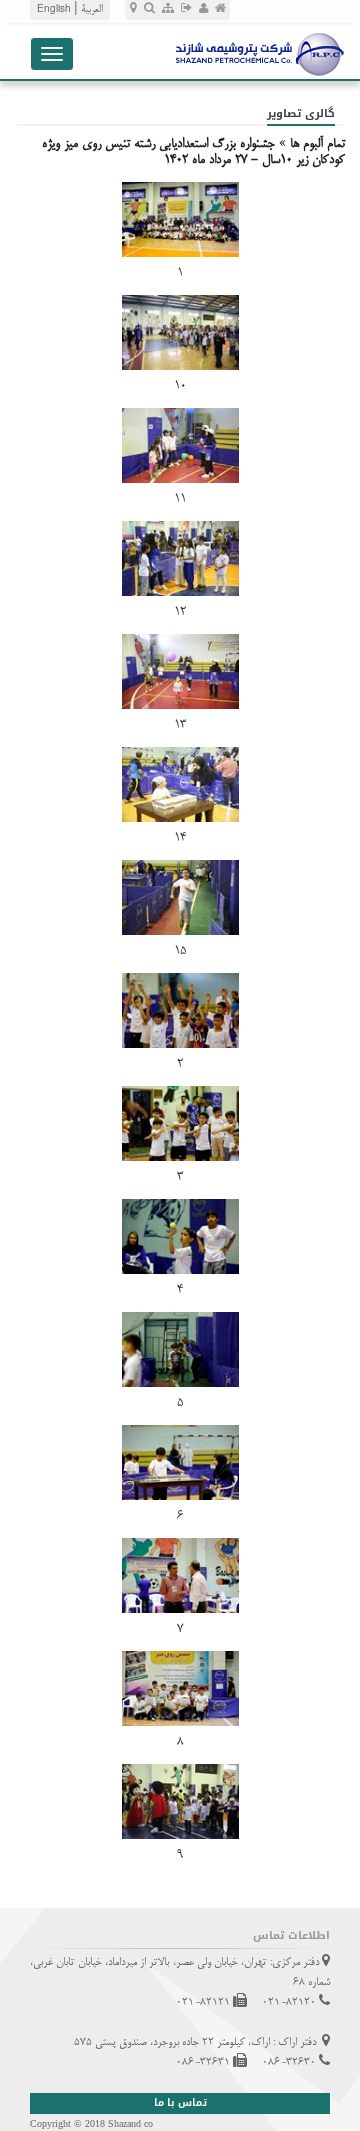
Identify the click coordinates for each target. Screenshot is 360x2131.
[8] (180, 1688)
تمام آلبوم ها (317, 144)
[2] (180, 1010)
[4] (180, 1236)
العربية (92, 9)
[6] (180, 1462)
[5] (180, 1349)
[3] (180, 1123)
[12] (180, 558)
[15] (180, 897)
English (54, 10)
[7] (180, 1575)
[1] (180, 219)
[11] (180, 445)
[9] (180, 1801)
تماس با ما (180, 2102)
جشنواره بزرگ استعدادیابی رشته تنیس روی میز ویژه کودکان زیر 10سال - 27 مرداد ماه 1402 (193, 152)
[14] (180, 784)
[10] (180, 332)
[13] (180, 671)
